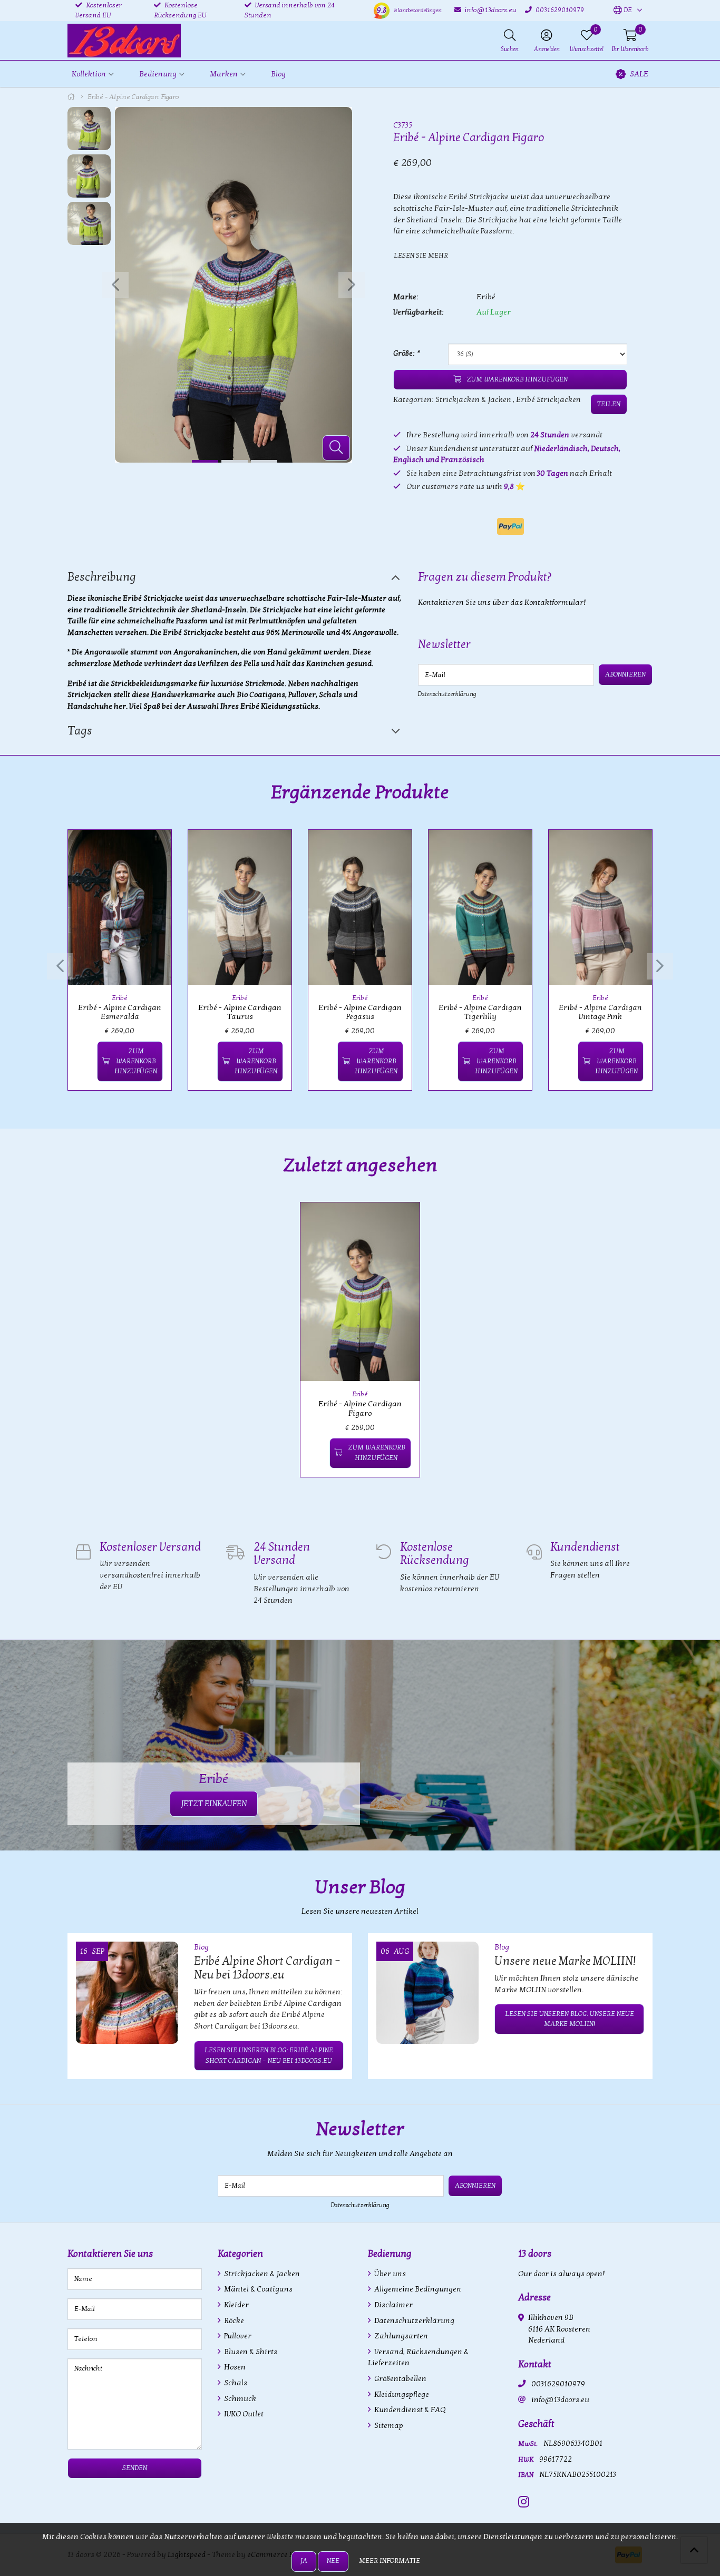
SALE (639, 74)
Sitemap (388, 2426)
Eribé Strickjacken (548, 400)
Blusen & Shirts (250, 2352)
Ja (304, 2561)
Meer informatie (390, 2561)
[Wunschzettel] (85, 1061)
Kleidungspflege (401, 2394)
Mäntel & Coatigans (257, 2289)
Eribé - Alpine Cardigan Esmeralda (120, 1012)
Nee (333, 2561)
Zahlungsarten (400, 2336)
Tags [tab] (80, 731)
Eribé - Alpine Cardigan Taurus (240, 1012)
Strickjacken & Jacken (473, 400)
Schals (235, 2383)
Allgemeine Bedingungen (417, 2289)
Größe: (406, 353)
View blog (634, 1917)
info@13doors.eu (560, 2400)
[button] (623, 11)
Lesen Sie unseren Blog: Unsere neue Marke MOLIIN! (570, 2019)
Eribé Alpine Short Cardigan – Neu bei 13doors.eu (267, 1968)
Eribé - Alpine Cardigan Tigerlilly (480, 1012)
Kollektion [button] (89, 74)
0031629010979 (558, 2384)
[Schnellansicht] (151, 850)
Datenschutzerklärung (447, 694)
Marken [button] (224, 74)
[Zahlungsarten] (510, 526)
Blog (278, 74)
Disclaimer (393, 2305)
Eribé (486, 297)
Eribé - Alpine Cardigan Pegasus (360, 1012)
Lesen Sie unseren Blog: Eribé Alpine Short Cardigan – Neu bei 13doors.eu (269, 2055)
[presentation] (115, 285)
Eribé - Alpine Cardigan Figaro (360, 1408)
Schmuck (239, 2399)
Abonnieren (625, 674)
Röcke (233, 2321)
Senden (135, 2468)
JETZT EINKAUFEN (214, 1804)
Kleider (236, 2305)
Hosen (234, 2367)
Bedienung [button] (158, 74)
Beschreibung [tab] (102, 577)
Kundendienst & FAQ (409, 2410)
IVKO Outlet (243, 2414)
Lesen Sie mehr (421, 256)
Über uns (389, 2274)
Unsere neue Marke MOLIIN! (565, 1961)
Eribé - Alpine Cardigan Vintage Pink (600, 1012)
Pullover (237, 2336)
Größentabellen (400, 2379)
